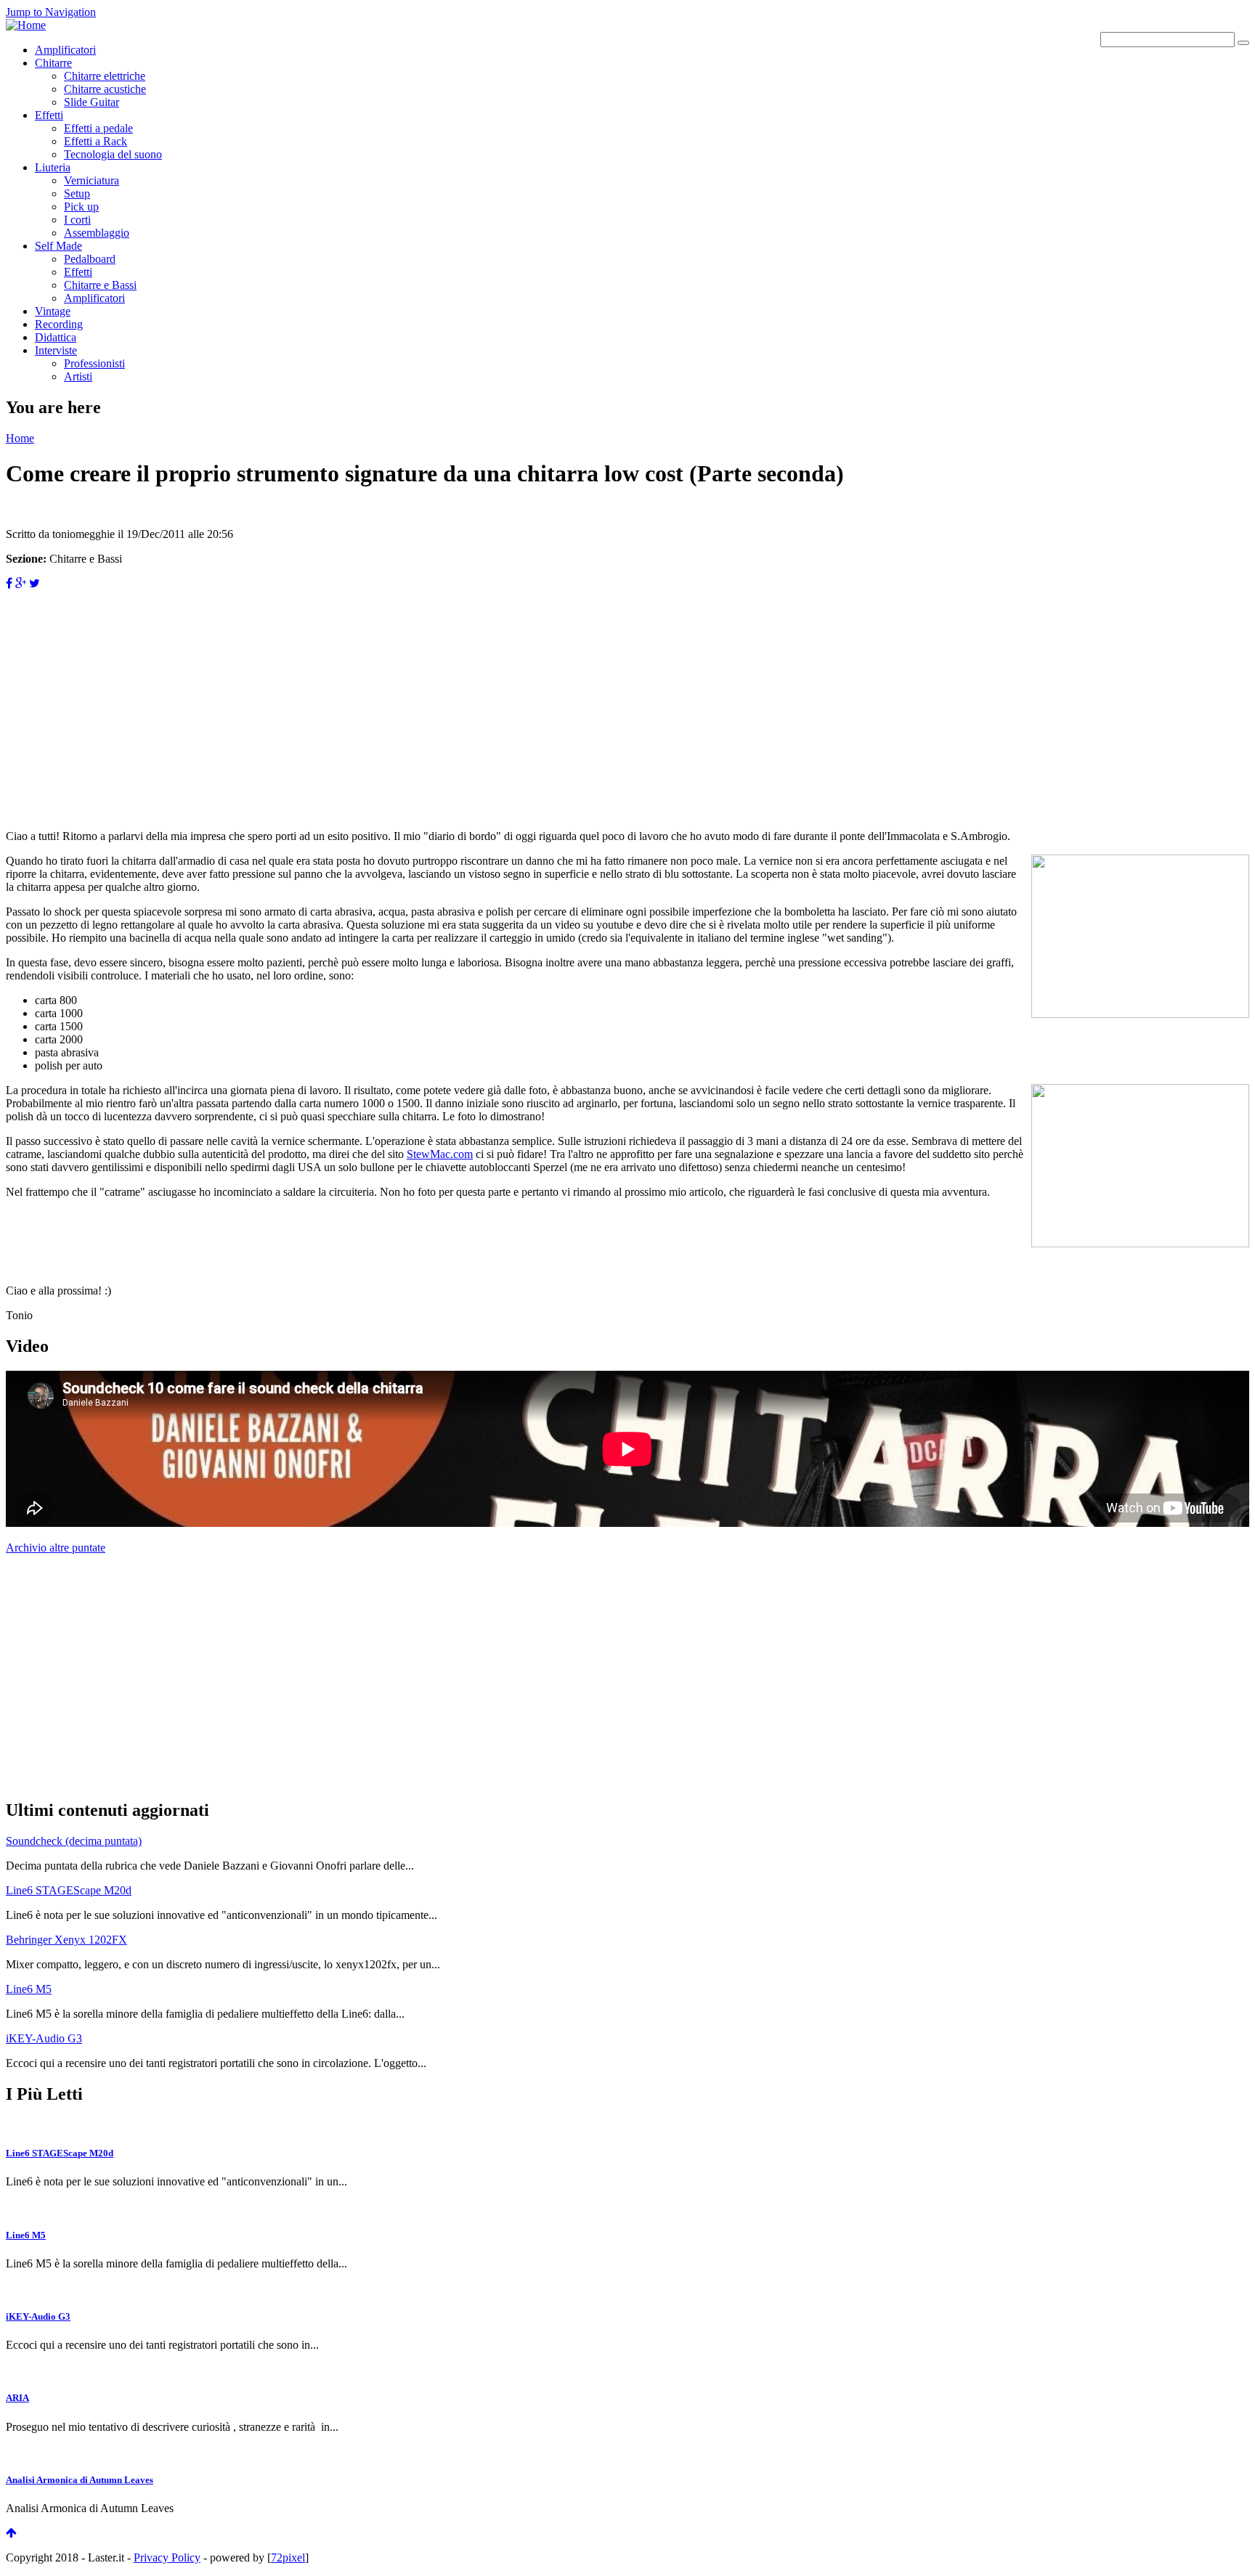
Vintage (53, 311)
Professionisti (94, 363)
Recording (59, 324)
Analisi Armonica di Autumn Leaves (80, 2480)
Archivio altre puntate (56, 1548)
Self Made (58, 246)
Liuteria (53, 167)
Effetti (49, 115)
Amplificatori (65, 50)
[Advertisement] (442, 692)
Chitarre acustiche (105, 89)
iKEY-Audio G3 (44, 2038)
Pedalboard (90, 259)
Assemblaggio (97, 233)
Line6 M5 (29, 1989)
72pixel (288, 2557)
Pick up (81, 207)
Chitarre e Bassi (100, 285)
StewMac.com (440, 1154)
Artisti (78, 376)
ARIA (17, 2398)
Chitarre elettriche (105, 76)
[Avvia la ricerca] (1243, 43)
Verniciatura (92, 180)
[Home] (26, 25)
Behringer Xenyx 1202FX (66, 1940)
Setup (77, 193)
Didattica (56, 337)
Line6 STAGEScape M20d (69, 1890)
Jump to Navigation (51, 12)
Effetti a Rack (96, 141)
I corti (77, 220)
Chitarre (53, 63)
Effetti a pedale (98, 128)
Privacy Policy (167, 2557)
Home (20, 438)
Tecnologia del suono (113, 154)
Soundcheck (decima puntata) (74, 1841)
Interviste (56, 350)
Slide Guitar (92, 102)
